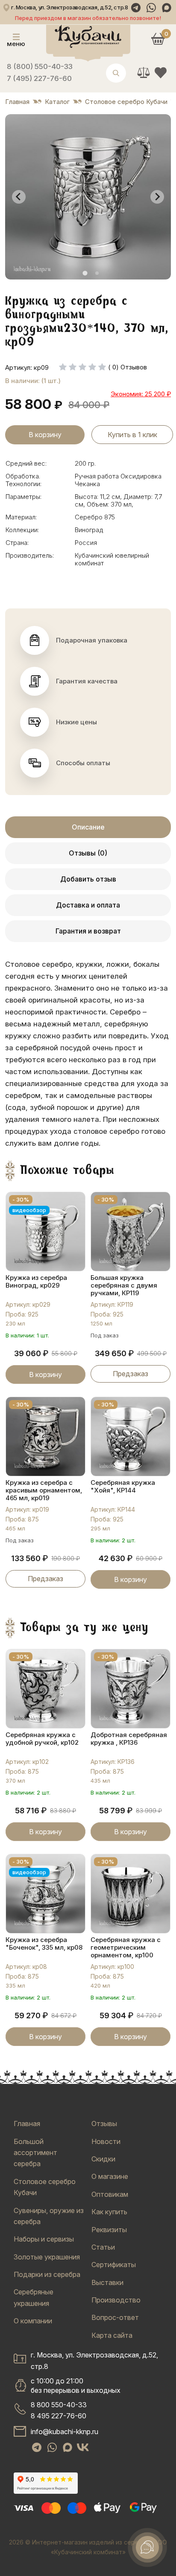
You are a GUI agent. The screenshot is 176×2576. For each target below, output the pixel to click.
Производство (116, 2300)
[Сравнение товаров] (144, 72)
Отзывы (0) (88, 853)
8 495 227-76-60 (59, 2416)
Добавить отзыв (88, 879)
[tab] (85, 273)
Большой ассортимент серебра (35, 2153)
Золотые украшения (47, 2257)
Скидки (103, 2159)
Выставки (107, 2282)
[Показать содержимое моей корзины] (158, 39)
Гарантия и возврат (88, 931)
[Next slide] (157, 197)
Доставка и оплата (88, 905)
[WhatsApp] (151, 8)
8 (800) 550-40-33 (40, 66)
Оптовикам (110, 2194)
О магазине (110, 2176)
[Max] (167, 8)
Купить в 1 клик (132, 435)
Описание (88, 827)
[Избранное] (161, 72)
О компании (33, 2321)
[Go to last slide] (19, 197)
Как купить (109, 2212)
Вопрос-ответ (115, 2317)
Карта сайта (112, 2335)
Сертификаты (114, 2265)
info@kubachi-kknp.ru (65, 2432)
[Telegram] (136, 8)
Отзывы (104, 2124)
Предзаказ (131, 1374)
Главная (27, 2124)
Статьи (103, 2247)
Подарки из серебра (47, 2274)
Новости (106, 2141)
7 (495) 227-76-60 (39, 78)
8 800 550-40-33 (59, 2405)
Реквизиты (109, 2230)
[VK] (83, 2447)
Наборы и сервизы (44, 2239)
